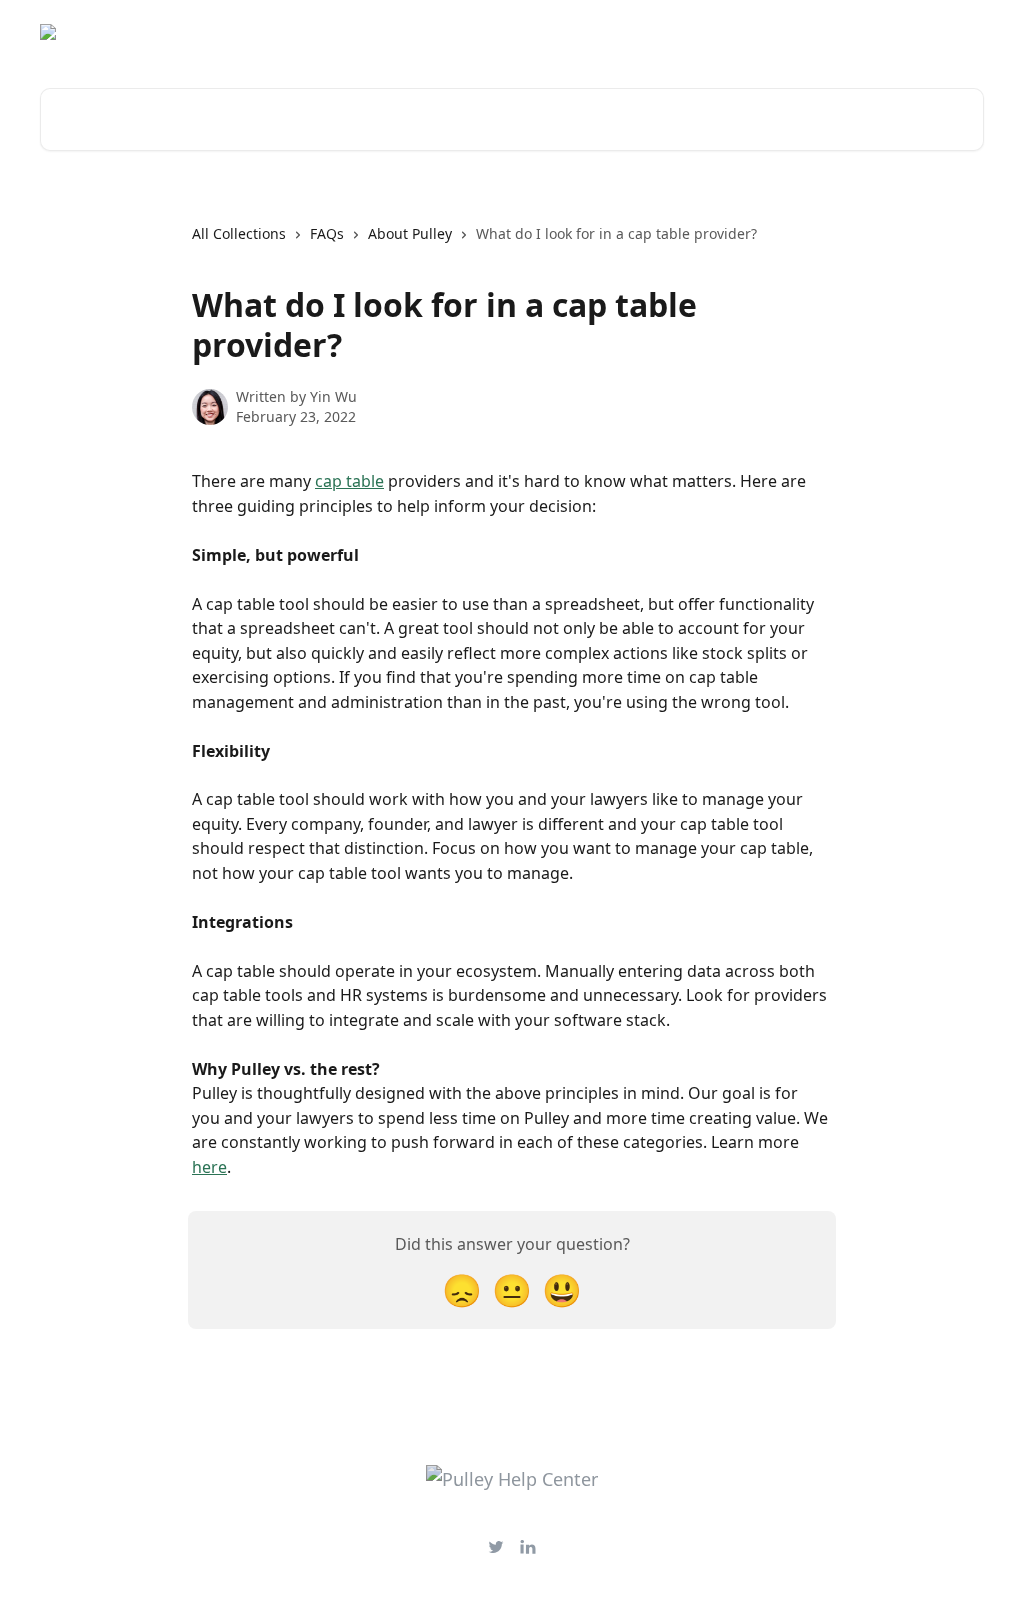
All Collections (239, 233)
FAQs (327, 233)
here (209, 1167)
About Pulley (410, 233)
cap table (349, 481)
